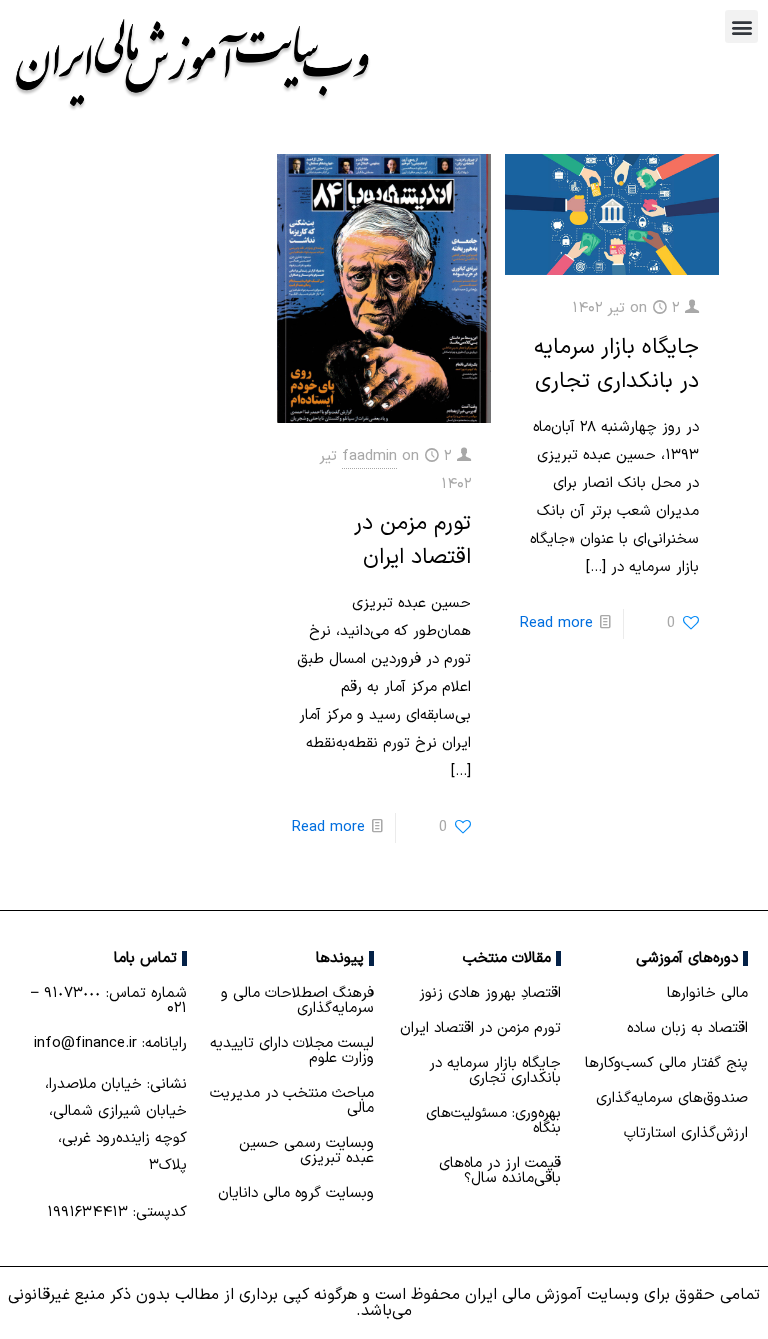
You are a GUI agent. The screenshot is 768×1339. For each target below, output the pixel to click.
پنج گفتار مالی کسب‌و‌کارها (666, 1063)
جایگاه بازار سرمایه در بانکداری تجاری (616, 364)
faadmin (369, 456)
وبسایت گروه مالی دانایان (296, 1193)
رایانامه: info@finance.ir (110, 1043)
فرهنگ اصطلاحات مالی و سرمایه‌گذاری (297, 1001)
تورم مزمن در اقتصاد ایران (412, 540)
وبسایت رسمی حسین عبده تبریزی (306, 1151)
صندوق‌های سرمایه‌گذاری (672, 1098)
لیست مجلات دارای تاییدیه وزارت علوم (292, 1051)
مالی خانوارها (707, 993)
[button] (741, 26)
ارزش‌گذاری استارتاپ (686, 1133)
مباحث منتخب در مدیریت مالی (292, 1101)
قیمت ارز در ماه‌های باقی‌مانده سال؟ (500, 1171)
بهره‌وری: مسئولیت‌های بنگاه (493, 1121)
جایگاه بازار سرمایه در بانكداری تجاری (495, 1071)
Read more (556, 623)
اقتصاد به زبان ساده (687, 1028)
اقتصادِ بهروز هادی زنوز (490, 993)
